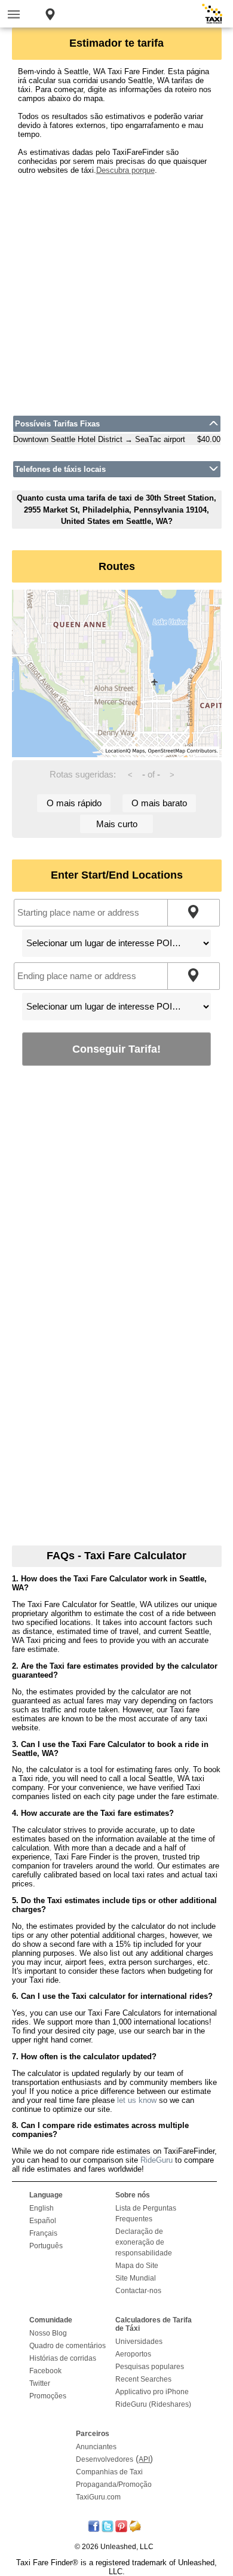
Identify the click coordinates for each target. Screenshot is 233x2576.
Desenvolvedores (105, 2459)
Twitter (40, 2383)
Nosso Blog (48, 2333)
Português (46, 2246)
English (42, 2208)
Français (43, 2233)
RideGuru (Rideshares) (153, 2404)
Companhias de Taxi (109, 2472)
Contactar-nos (138, 2291)
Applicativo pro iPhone (152, 2392)
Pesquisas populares (150, 2367)
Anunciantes (96, 2447)
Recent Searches (143, 2379)
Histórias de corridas (63, 2358)
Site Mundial (136, 2278)
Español (43, 2221)
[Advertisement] (116, 291)
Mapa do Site (137, 2266)
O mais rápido (74, 803)
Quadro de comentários (68, 2346)
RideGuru (157, 2160)
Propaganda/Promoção (114, 2484)
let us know (137, 2100)
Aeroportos (133, 2354)
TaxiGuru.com (98, 2497)
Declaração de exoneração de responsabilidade (144, 2242)
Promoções (48, 2396)
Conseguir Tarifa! (116, 1049)
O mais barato (159, 803)
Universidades (139, 2342)
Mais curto (117, 824)
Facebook (45, 2371)
